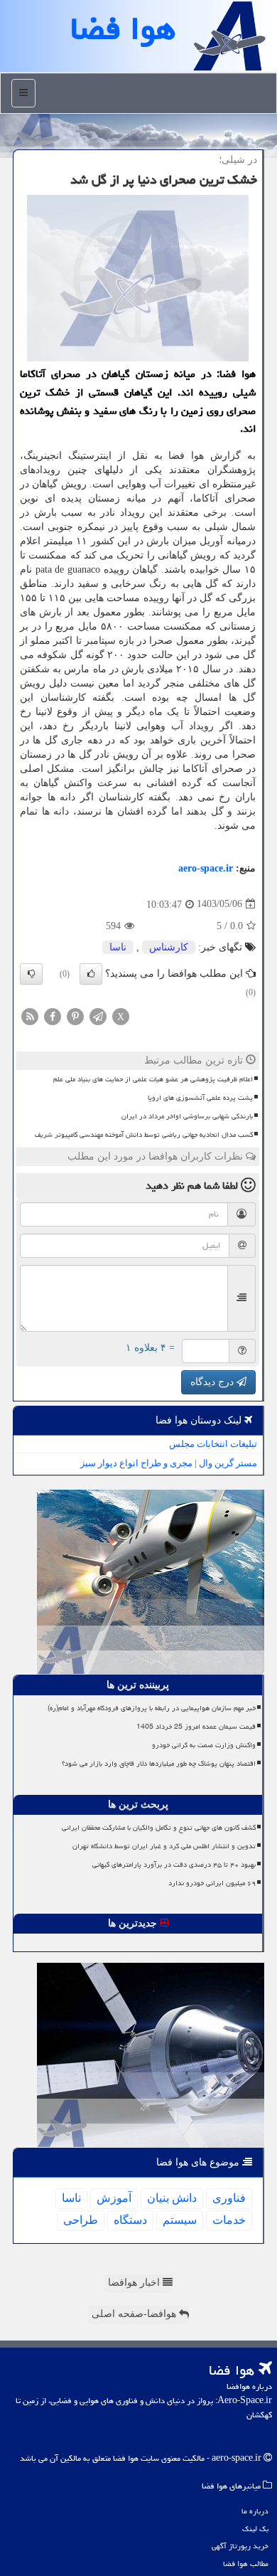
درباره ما (255, 2511)
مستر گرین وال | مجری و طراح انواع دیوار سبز (169, 1463)
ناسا (118, 947)
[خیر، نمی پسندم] (31, 974)
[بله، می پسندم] (91, 974)
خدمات (229, 2220)
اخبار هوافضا (135, 2283)
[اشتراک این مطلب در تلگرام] (98, 1016)
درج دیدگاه (213, 1382)
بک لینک (255, 2529)
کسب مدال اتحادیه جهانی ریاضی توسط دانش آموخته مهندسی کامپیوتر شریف (144, 1135)
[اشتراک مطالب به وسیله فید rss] (30, 1016)
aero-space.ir (206, 868)
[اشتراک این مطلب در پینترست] (75, 1016)
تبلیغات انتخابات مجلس (213, 1444)
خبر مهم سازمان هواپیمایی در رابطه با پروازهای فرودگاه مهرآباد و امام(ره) (152, 1708)
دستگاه (130, 2220)
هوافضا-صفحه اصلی (135, 2314)
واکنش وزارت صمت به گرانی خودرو (204, 1745)
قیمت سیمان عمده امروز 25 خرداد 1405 (196, 1727)
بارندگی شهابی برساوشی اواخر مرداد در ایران (187, 1116)
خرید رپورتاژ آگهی (240, 2546)
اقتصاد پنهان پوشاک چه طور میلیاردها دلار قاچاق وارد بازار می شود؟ (159, 1764)
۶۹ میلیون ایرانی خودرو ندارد (212, 1883)
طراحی (81, 2220)
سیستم (180, 2220)
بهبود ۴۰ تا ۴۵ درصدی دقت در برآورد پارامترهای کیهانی (174, 1865)
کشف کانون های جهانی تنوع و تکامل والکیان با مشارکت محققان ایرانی (159, 1828)
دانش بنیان (172, 2198)
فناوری (229, 2198)
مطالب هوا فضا (246, 2564)
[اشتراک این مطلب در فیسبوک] (53, 1016)
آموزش (114, 2198)
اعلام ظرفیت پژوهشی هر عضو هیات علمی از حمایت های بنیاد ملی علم (153, 1079)
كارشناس (169, 947)
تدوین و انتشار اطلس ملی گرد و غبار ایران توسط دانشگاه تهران (164, 1846)
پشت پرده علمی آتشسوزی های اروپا (200, 1098)
